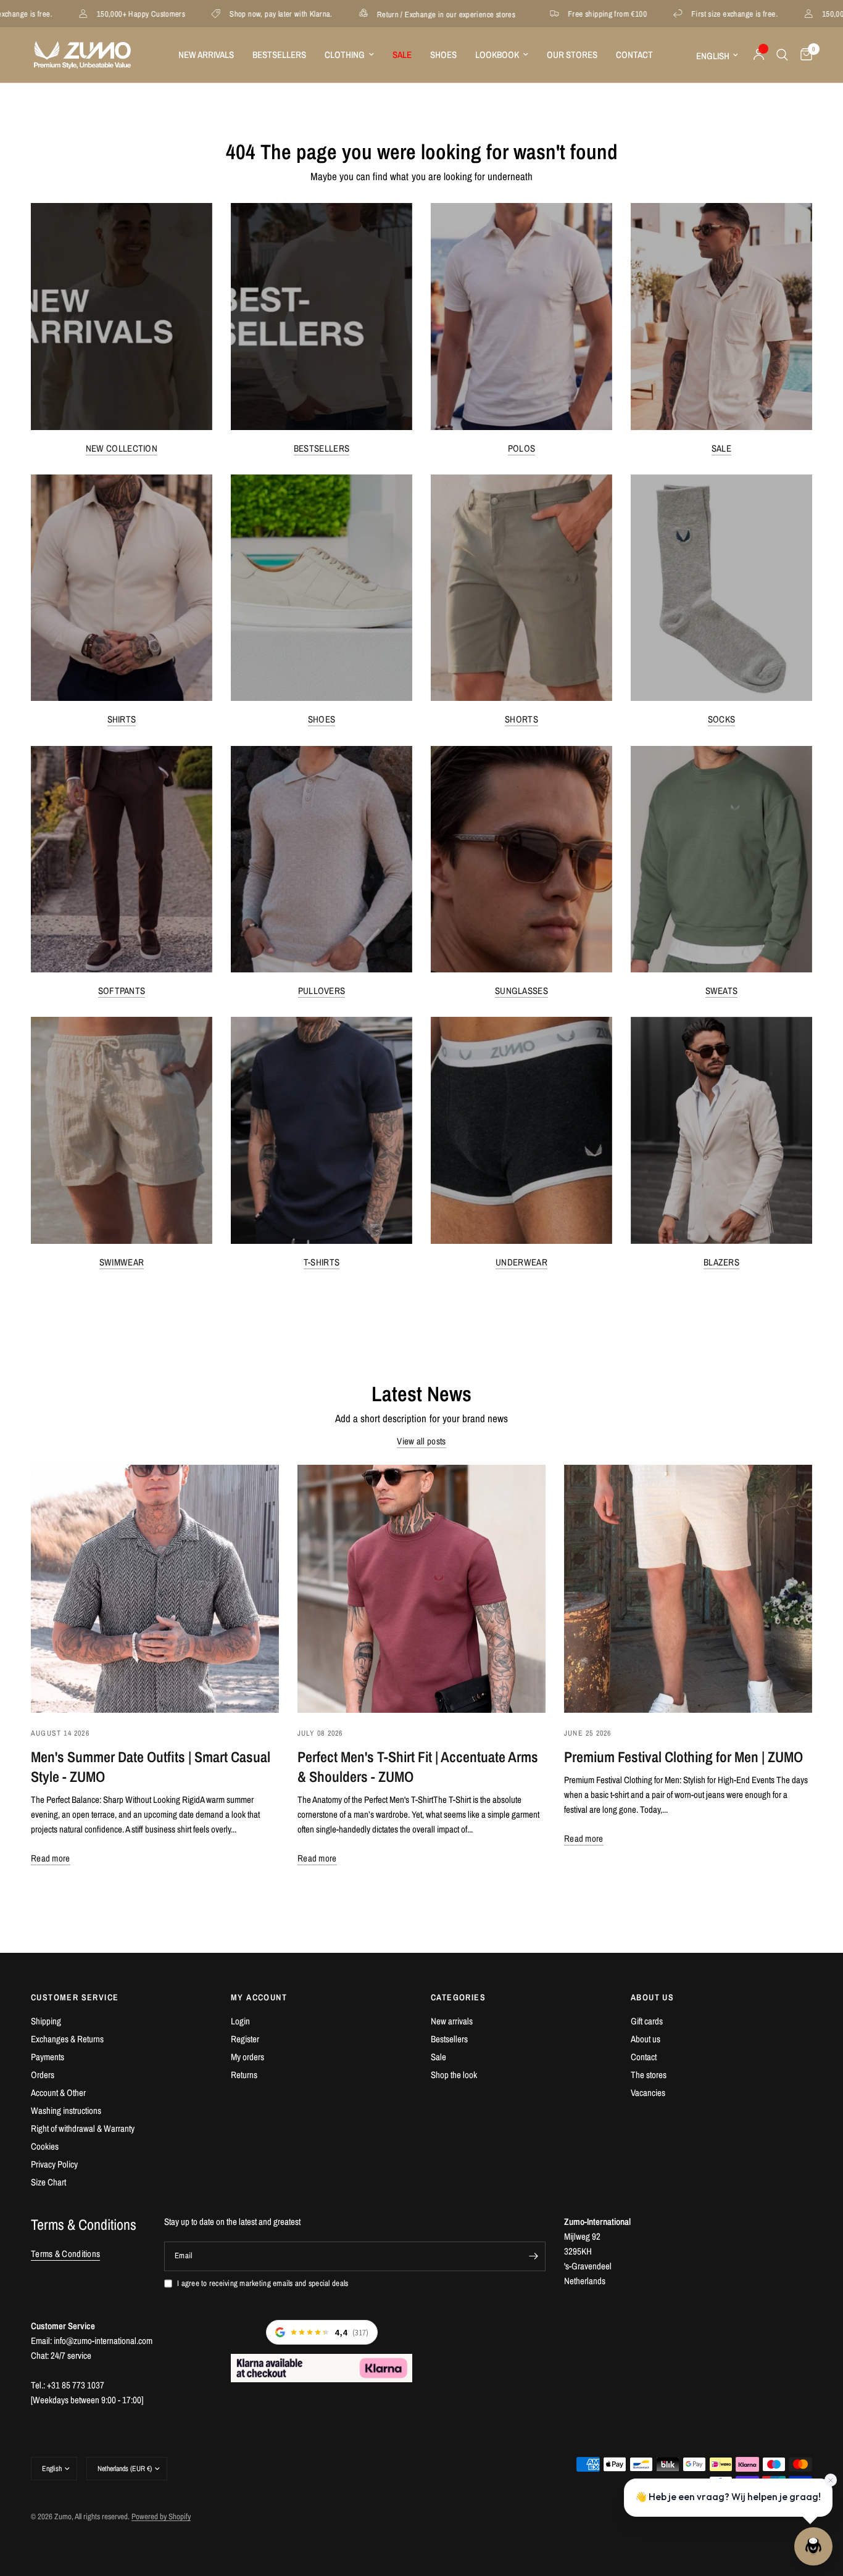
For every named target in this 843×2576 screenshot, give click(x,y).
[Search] (782, 55)
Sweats (722, 991)
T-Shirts (322, 1262)
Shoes (443, 55)
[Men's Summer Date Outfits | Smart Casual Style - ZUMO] (155, 1589)
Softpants (122, 991)
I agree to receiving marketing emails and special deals (263, 2283)
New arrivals (452, 2021)
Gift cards (647, 2021)
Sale (721, 448)
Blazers (721, 1262)
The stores (649, 2075)
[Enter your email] (533, 2256)
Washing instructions (66, 2110)
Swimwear (122, 1262)
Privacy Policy (54, 2164)
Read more (51, 1858)
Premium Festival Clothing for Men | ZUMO (683, 1757)
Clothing (345, 55)
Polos (522, 448)
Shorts (521, 719)
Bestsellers (279, 55)
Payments (48, 2057)
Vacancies (648, 2093)
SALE (402, 55)
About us (646, 2039)
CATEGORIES (458, 1997)
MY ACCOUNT (259, 1997)
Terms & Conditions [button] (65, 2254)
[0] (803, 55)
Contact (634, 55)
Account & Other (58, 2093)
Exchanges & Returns (67, 2039)
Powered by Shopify (161, 2516)
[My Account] (759, 55)
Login (240, 2021)
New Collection (122, 448)
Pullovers (322, 991)
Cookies (45, 2146)
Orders (43, 2075)
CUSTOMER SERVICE (75, 1997)
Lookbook (497, 55)
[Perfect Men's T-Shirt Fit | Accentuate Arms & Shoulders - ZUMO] (421, 1589)
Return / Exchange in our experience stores (354, 14)
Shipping (46, 2021)
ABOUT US (652, 1997)
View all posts (421, 1441)
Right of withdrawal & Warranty (83, 2128)
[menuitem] (206, 55)
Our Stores (572, 55)
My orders (247, 2057)
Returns (244, 2075)
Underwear (521, 1262)
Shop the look (454, 2075)
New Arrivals (206, 55)
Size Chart (48, 2182)
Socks (722, 719)
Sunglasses (521, 991)
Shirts (122, 719)
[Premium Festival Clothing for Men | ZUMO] (688, 1589)
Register (245, 2039)
